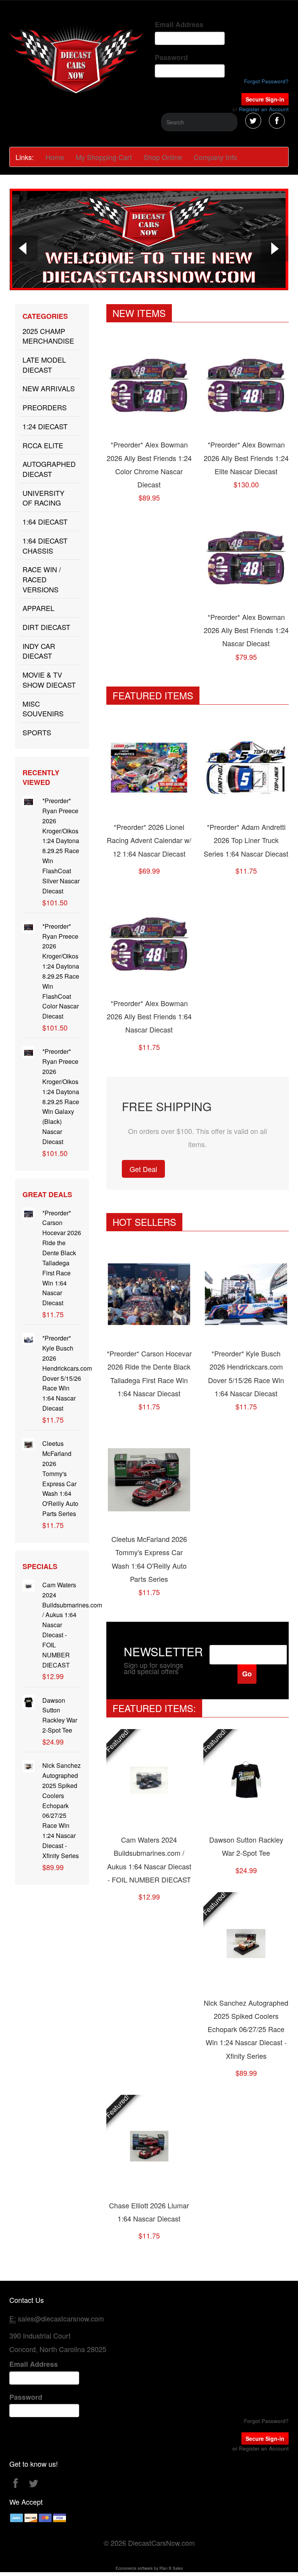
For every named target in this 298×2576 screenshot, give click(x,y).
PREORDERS (45, 407)
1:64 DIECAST (45, 521)
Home (55, 157)
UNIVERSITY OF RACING (43, 498)
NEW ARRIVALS (49, 388)
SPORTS (37, 732)
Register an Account (264, 109)
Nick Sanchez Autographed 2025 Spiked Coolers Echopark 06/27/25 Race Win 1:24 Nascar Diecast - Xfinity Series (246, 2029)
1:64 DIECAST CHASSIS (45, 545)
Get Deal (143, 1169)
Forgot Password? (266, 81)
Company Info (215, 157)
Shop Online (163, 157)
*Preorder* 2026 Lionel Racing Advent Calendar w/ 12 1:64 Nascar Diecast (149, 840)
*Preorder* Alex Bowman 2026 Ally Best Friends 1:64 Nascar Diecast (149, 1016)
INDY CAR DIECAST (39, 651)
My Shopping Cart (104, 157)
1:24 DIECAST (45, 426)
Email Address (179, 25)
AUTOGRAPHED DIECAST (49, 469)
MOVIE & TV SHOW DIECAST (49, 680)
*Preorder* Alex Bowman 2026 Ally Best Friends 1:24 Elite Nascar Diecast (246, 458)
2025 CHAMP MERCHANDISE (48, 336)
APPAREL (38, 608)
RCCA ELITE (43, 445)
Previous (24, 250)
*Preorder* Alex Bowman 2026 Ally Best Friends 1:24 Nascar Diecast (246, 630)
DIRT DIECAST (46, 627)
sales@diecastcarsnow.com (61, 2318)
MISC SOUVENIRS (43, 709)
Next (274, 250)
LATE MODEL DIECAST (44, 365)
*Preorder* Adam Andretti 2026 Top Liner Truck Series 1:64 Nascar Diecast (246, 840)
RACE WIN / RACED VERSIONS (42, 579)
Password (171, 58)
